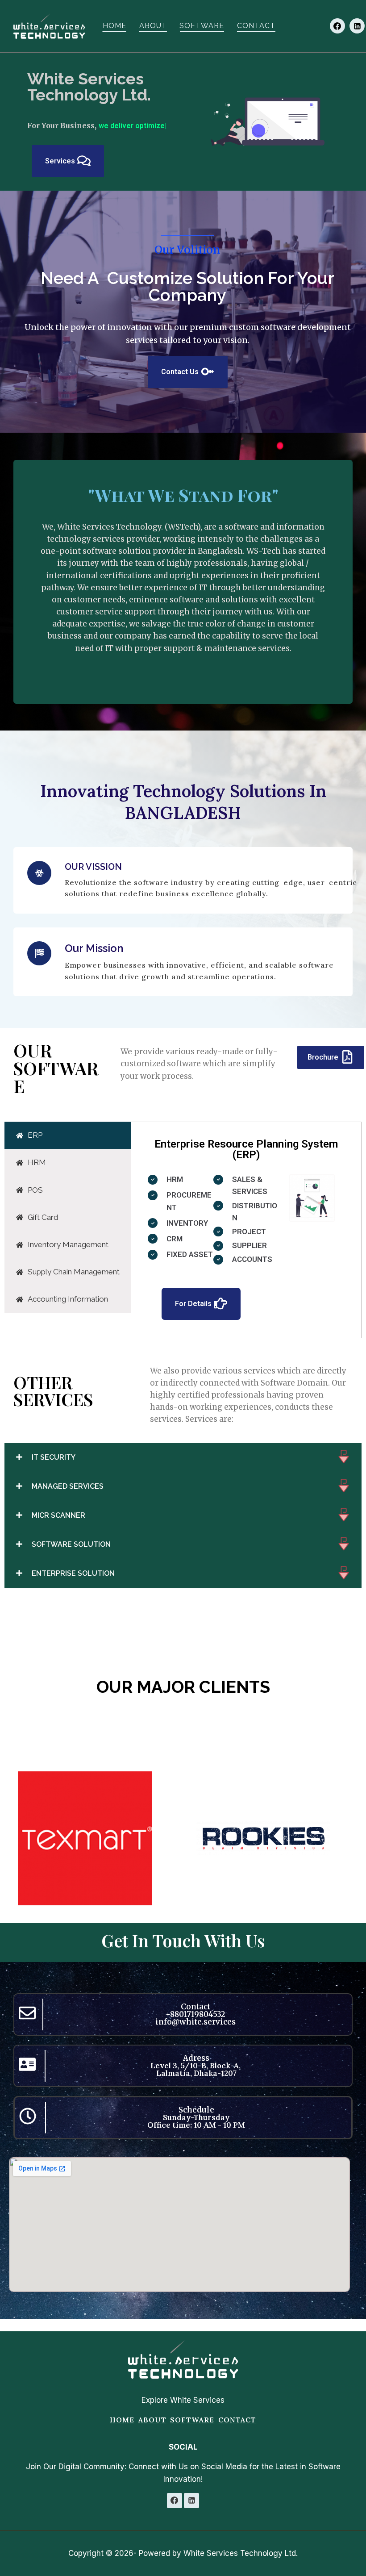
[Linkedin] (357, 26)
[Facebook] (337, 26)
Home (114, 26)
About (153, 26)
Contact (256, 26)
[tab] (68, 1147)
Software (202, 26)
